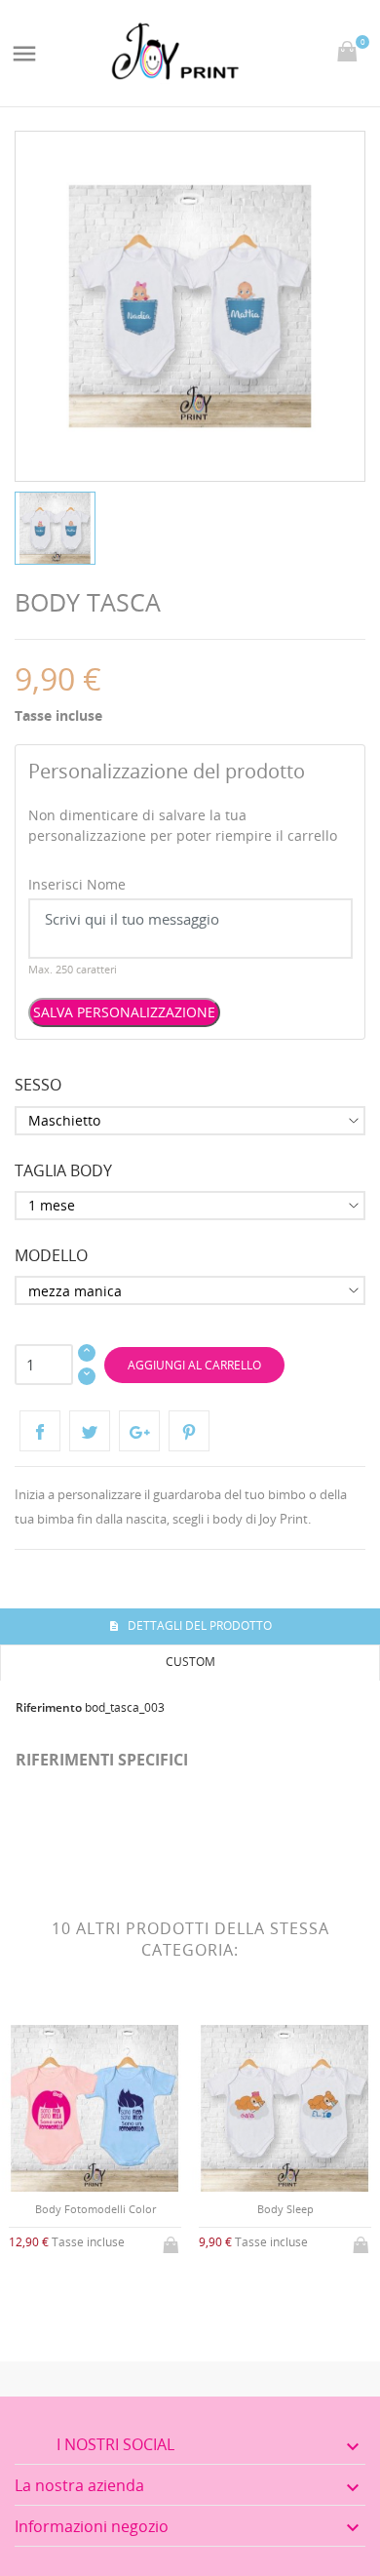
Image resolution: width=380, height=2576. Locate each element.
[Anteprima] (79, 2294)
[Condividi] (40, 1431)
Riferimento (49, 1707)
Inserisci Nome (77, 884)
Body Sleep (285, 2209)
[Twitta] (90, 1431)
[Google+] (139, 1431)
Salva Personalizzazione (124, 1012)
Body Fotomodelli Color (95, 2209)
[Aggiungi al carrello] (172, 2241)
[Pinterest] (189, 1431)
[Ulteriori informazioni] (112, 2294)
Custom (190, 1662)
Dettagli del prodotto (198, 1625)
